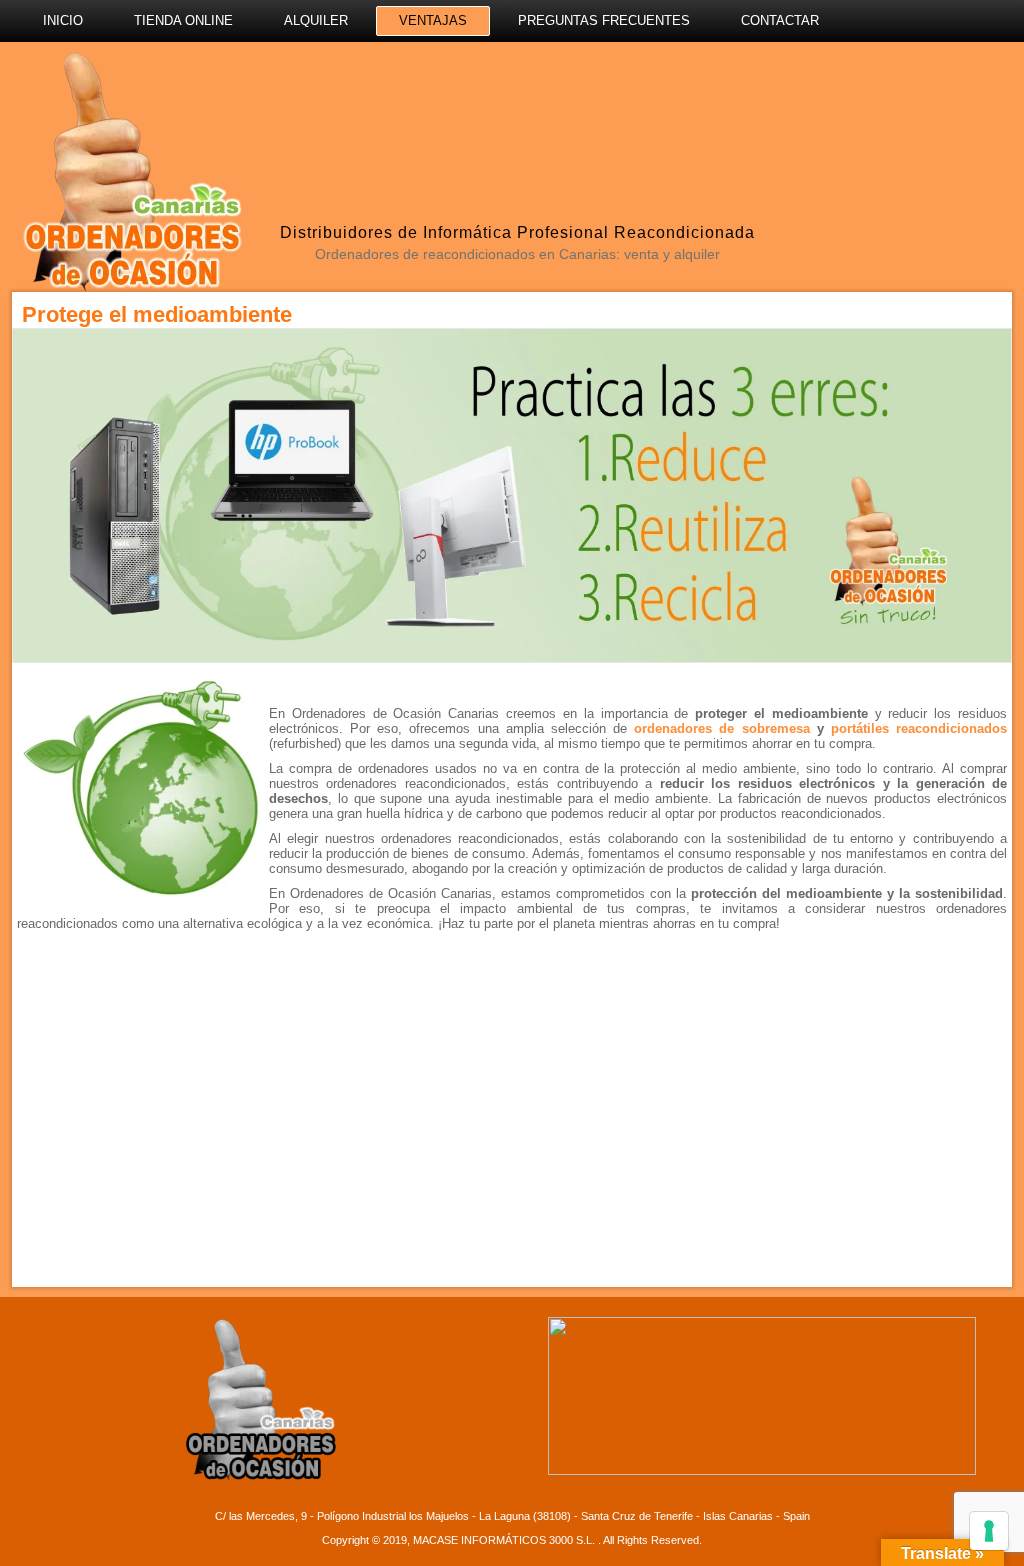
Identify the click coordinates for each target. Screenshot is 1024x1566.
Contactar (780, 20)
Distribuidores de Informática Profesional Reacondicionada (517, 232)
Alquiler (316, 20)
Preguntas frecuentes (604, 20)
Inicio (63, 20)
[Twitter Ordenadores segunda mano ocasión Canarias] (725, 82)
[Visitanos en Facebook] (677, 82)
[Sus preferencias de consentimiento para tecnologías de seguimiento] (989, 1531)
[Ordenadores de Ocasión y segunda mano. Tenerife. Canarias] (130, 169)
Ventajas (433, 20)
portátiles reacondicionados (919, 728)
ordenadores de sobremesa (718, 728)
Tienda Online (183, 20)
